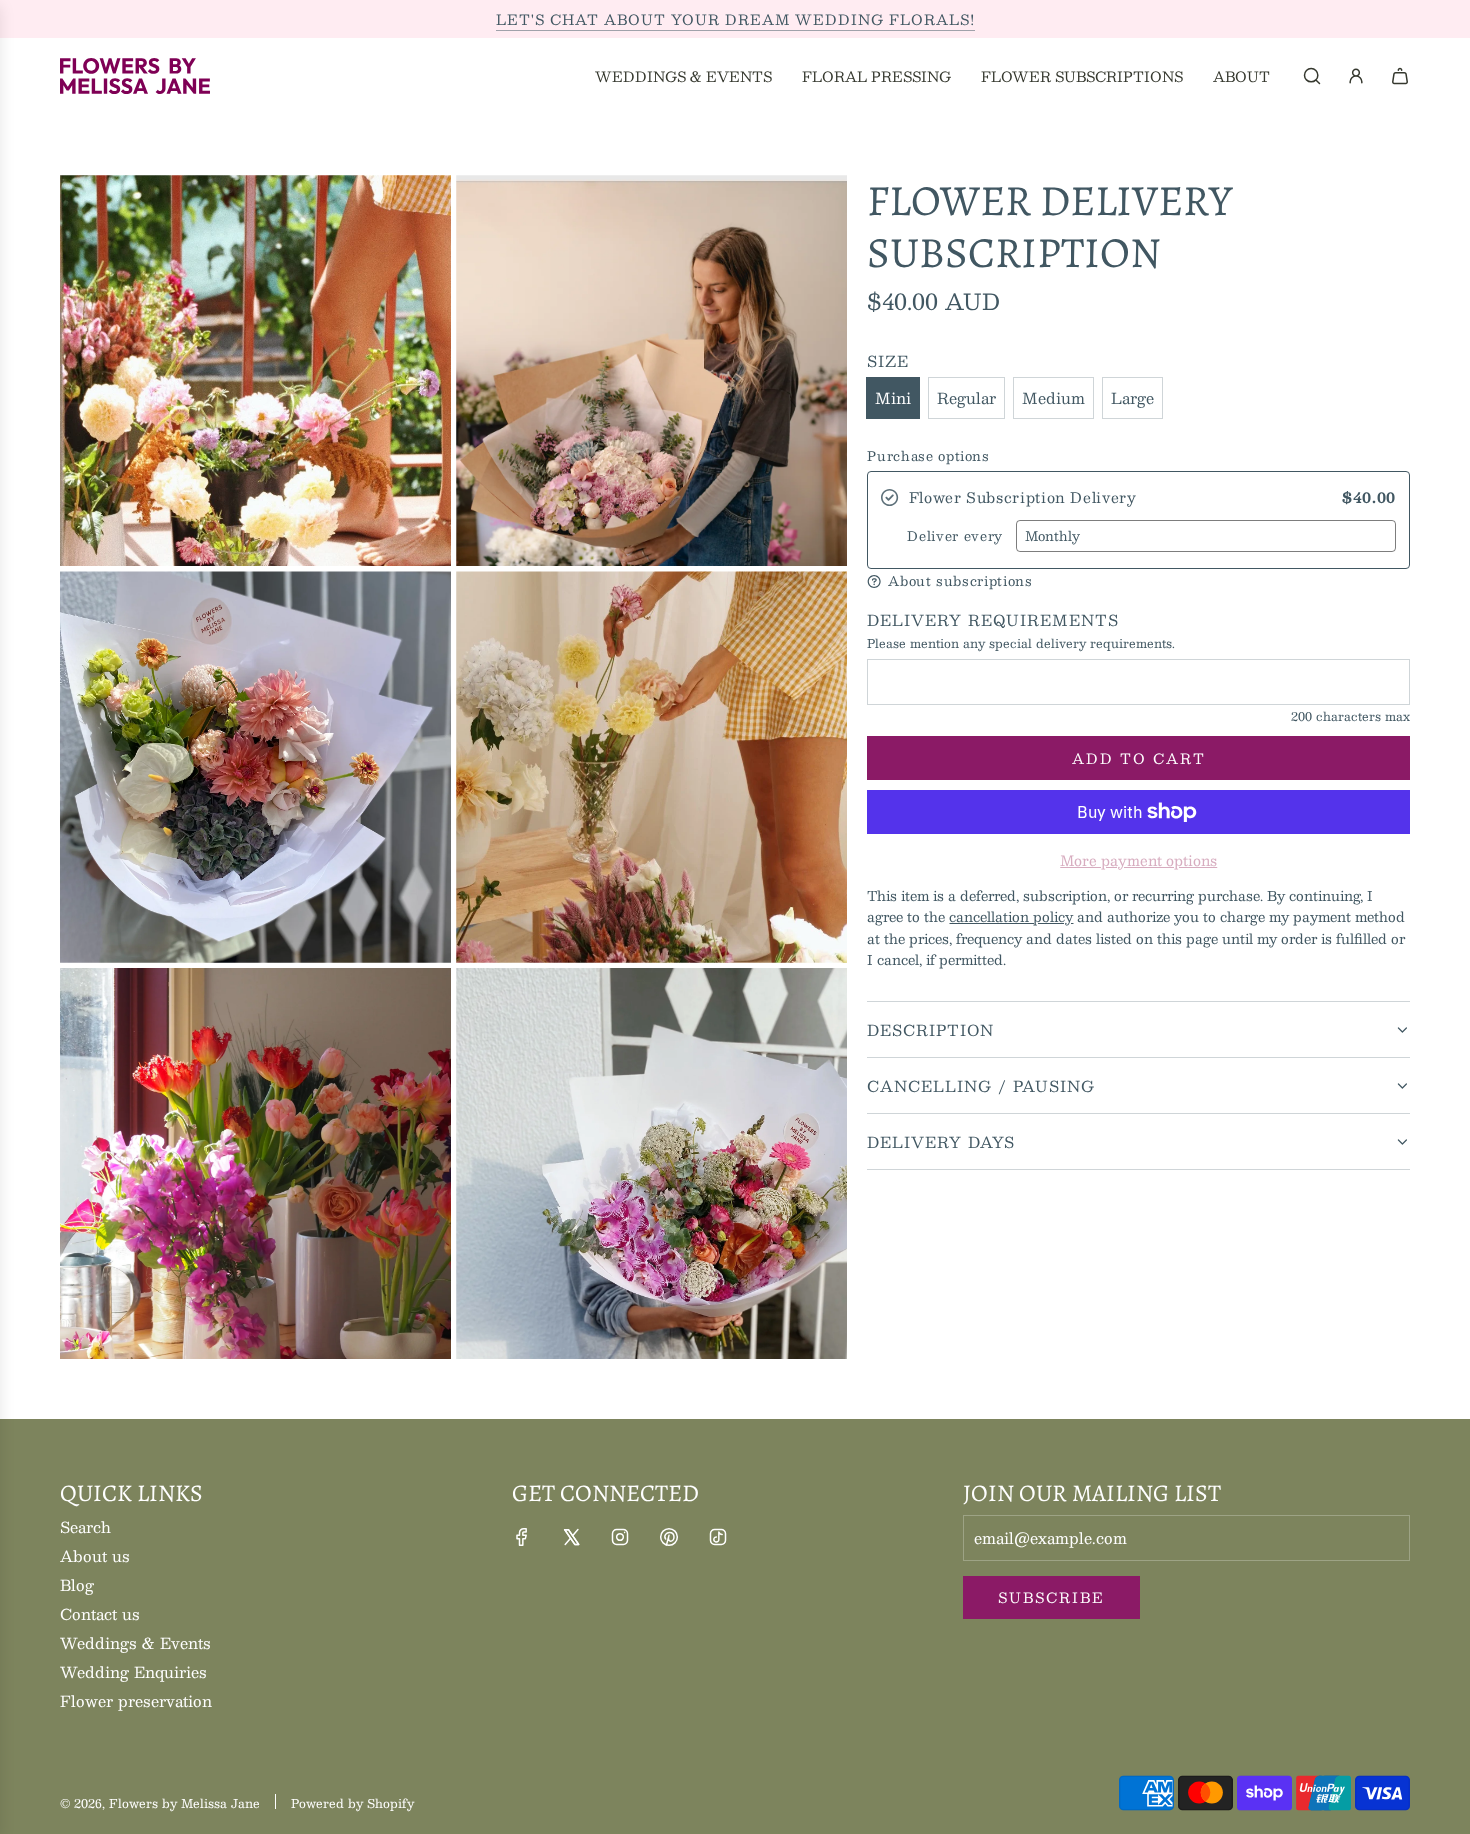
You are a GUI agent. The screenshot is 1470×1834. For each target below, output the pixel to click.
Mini (893, 397)
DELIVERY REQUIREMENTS (993, 620)
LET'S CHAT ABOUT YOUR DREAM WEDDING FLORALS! (735, 19)
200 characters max (1350, 716)
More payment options (1138, 860)
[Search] (1312, 76)
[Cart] (1400, 76)
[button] (1138, 581)
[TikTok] (718, 1537)
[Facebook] (522, 1537)
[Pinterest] (669, 1537)
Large (1132, 397)
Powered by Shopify (352, 1803)
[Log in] (1356, 76)
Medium (1053, 397)
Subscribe (1051, 1597)
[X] (571, 1537)
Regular (966, 397)
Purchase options (928, 456)
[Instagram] (620, 1537)
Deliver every (954, 536)
